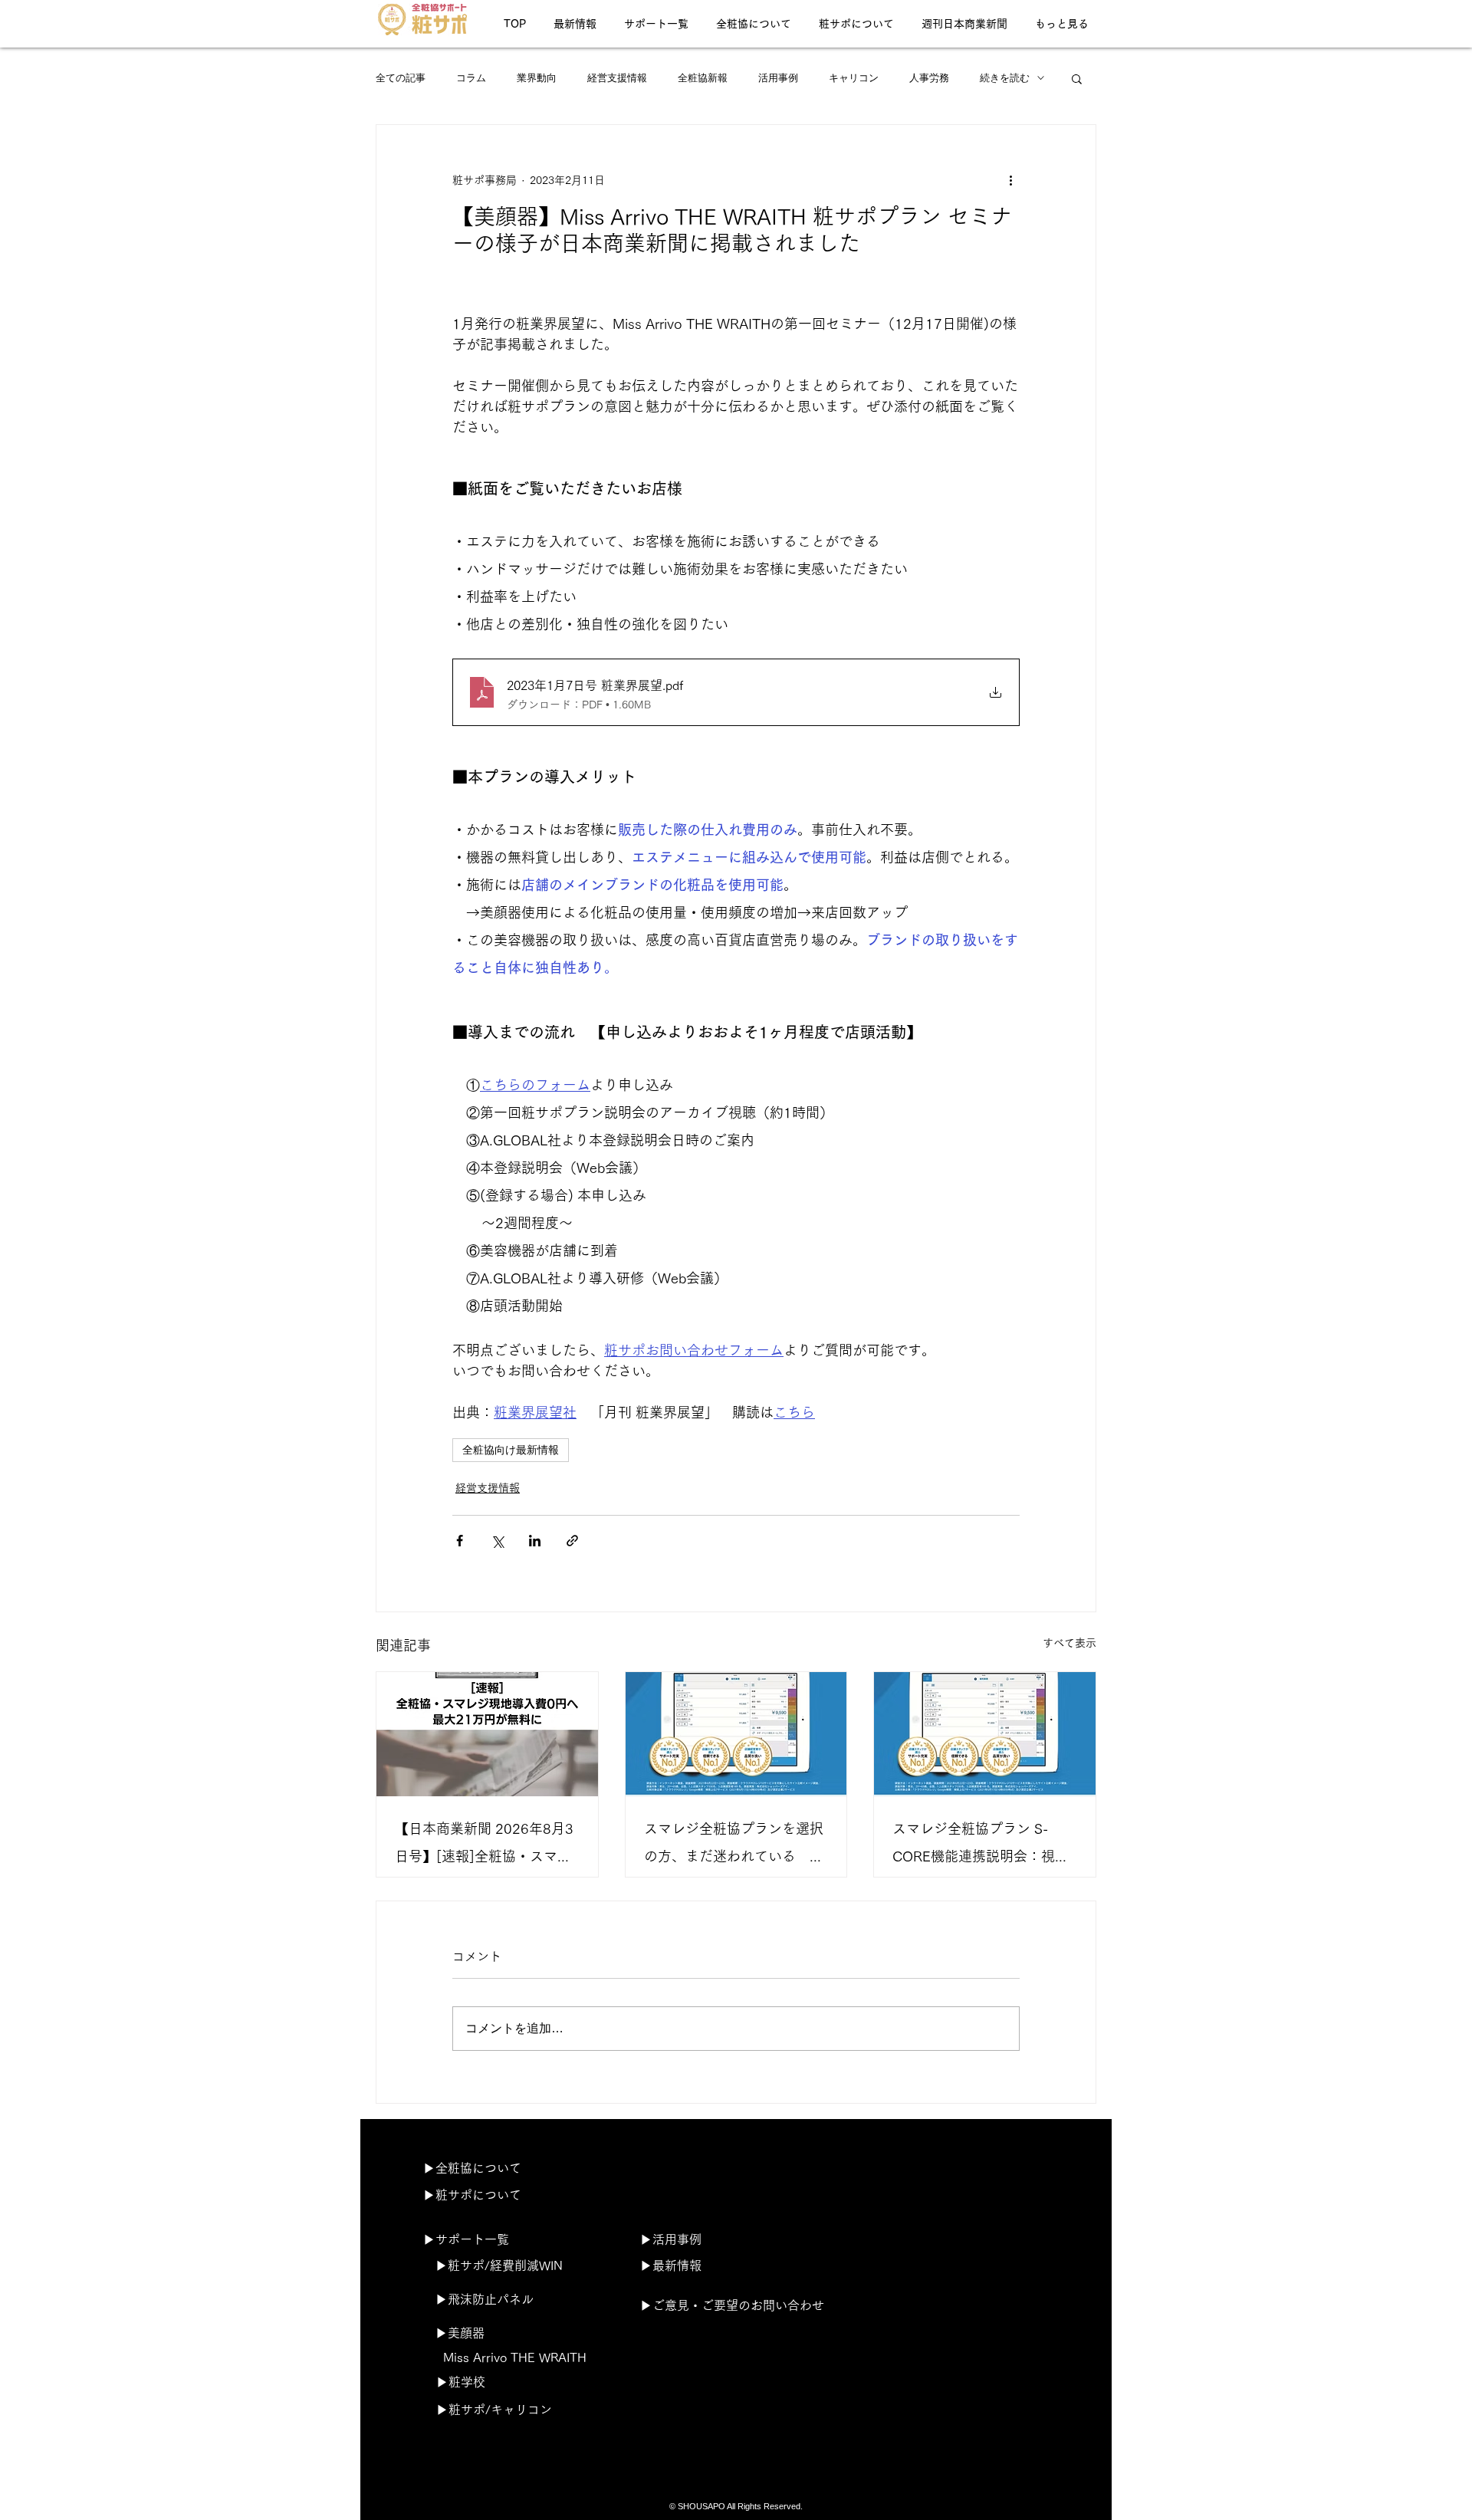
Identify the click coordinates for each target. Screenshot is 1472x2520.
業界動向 (537, 78)
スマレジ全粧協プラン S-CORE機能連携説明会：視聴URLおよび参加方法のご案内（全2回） (982, 1846)
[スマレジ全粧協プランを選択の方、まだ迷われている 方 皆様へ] (736, 1734)
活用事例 (778, 78)
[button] (1077, 78)
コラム (471, 78)
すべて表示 (1069, 1643)
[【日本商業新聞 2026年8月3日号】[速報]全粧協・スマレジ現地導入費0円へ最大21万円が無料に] (487, 1734)
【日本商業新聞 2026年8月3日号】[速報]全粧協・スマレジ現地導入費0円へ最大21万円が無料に (484, 1846)
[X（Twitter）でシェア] (497, 1541)
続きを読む (1005, 78)
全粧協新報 (703, 78)
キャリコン (854, 78)
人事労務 (929, 78)
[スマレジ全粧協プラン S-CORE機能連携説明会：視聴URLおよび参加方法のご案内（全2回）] (985, 1734)
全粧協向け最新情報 (511, 1450)
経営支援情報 (617, 78)
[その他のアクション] (1010, 180)
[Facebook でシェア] (460, 1541)
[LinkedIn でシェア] (535, 1541)
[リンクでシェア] (572, 1541)
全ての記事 (401, 78)
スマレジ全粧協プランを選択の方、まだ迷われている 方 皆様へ (736, 1846)
